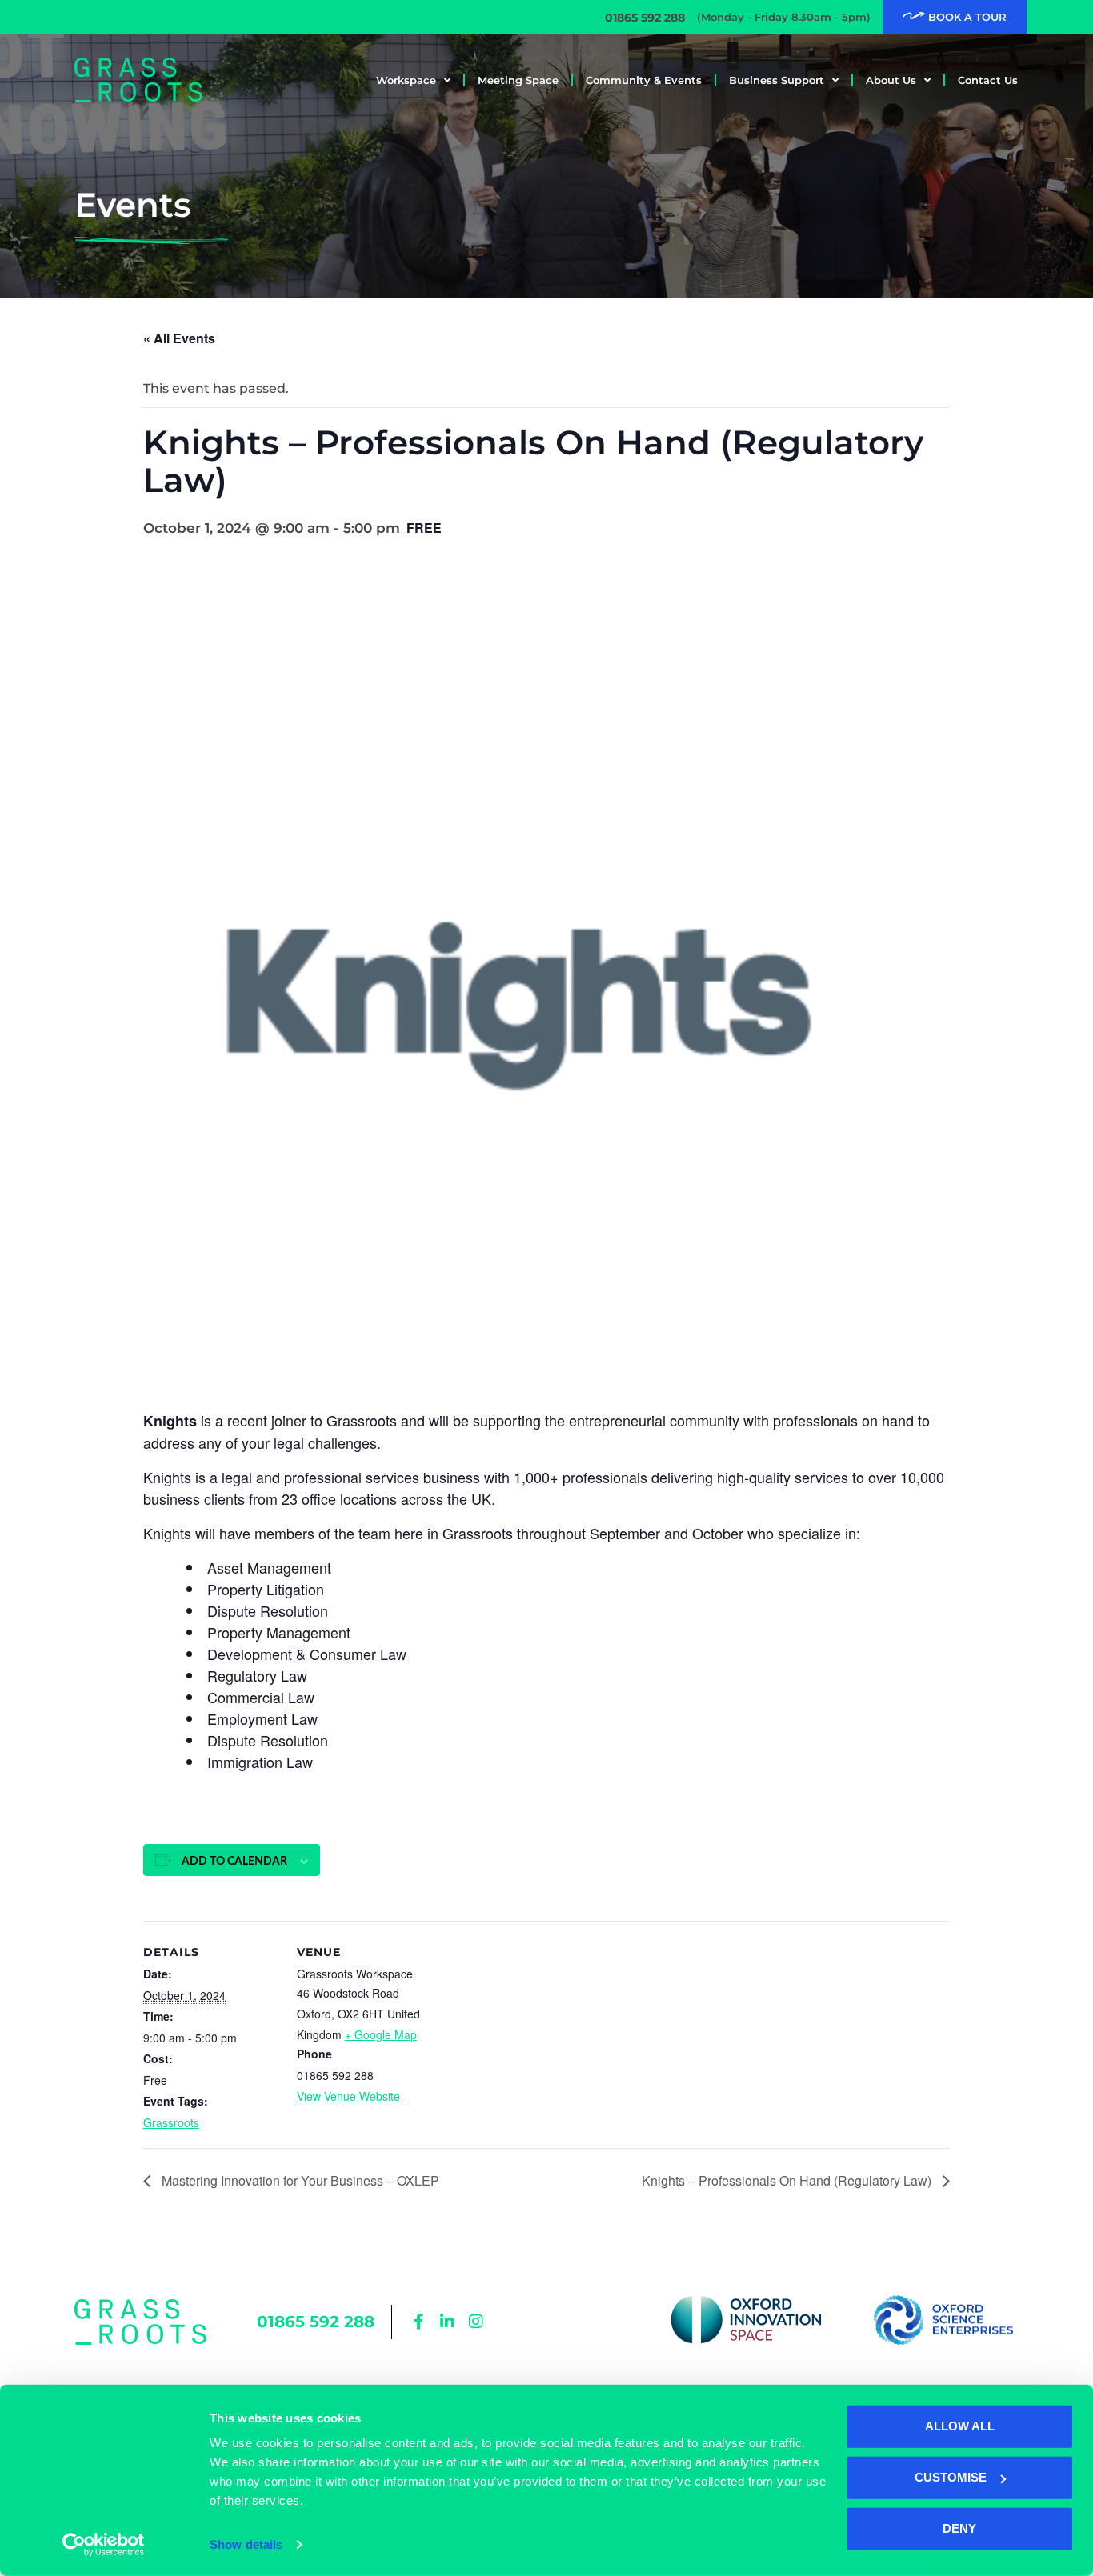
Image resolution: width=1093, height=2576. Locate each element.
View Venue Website (348, 2096)
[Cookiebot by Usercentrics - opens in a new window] (104, 2545)
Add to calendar (234, 1862)
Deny (959, 2528)
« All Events (179, 338)
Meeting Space (518, 80)
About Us (891, 80)
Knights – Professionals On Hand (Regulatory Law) (788, 2180)
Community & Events (644, 80)
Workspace (406, 80)
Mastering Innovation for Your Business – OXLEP (299, 2180)
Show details (246, 2544)
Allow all (960, 2426)
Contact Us (988, 80)
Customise (951, 2477)
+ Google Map (381, 2034)
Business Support (777, 80)
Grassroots (171, 2122)
